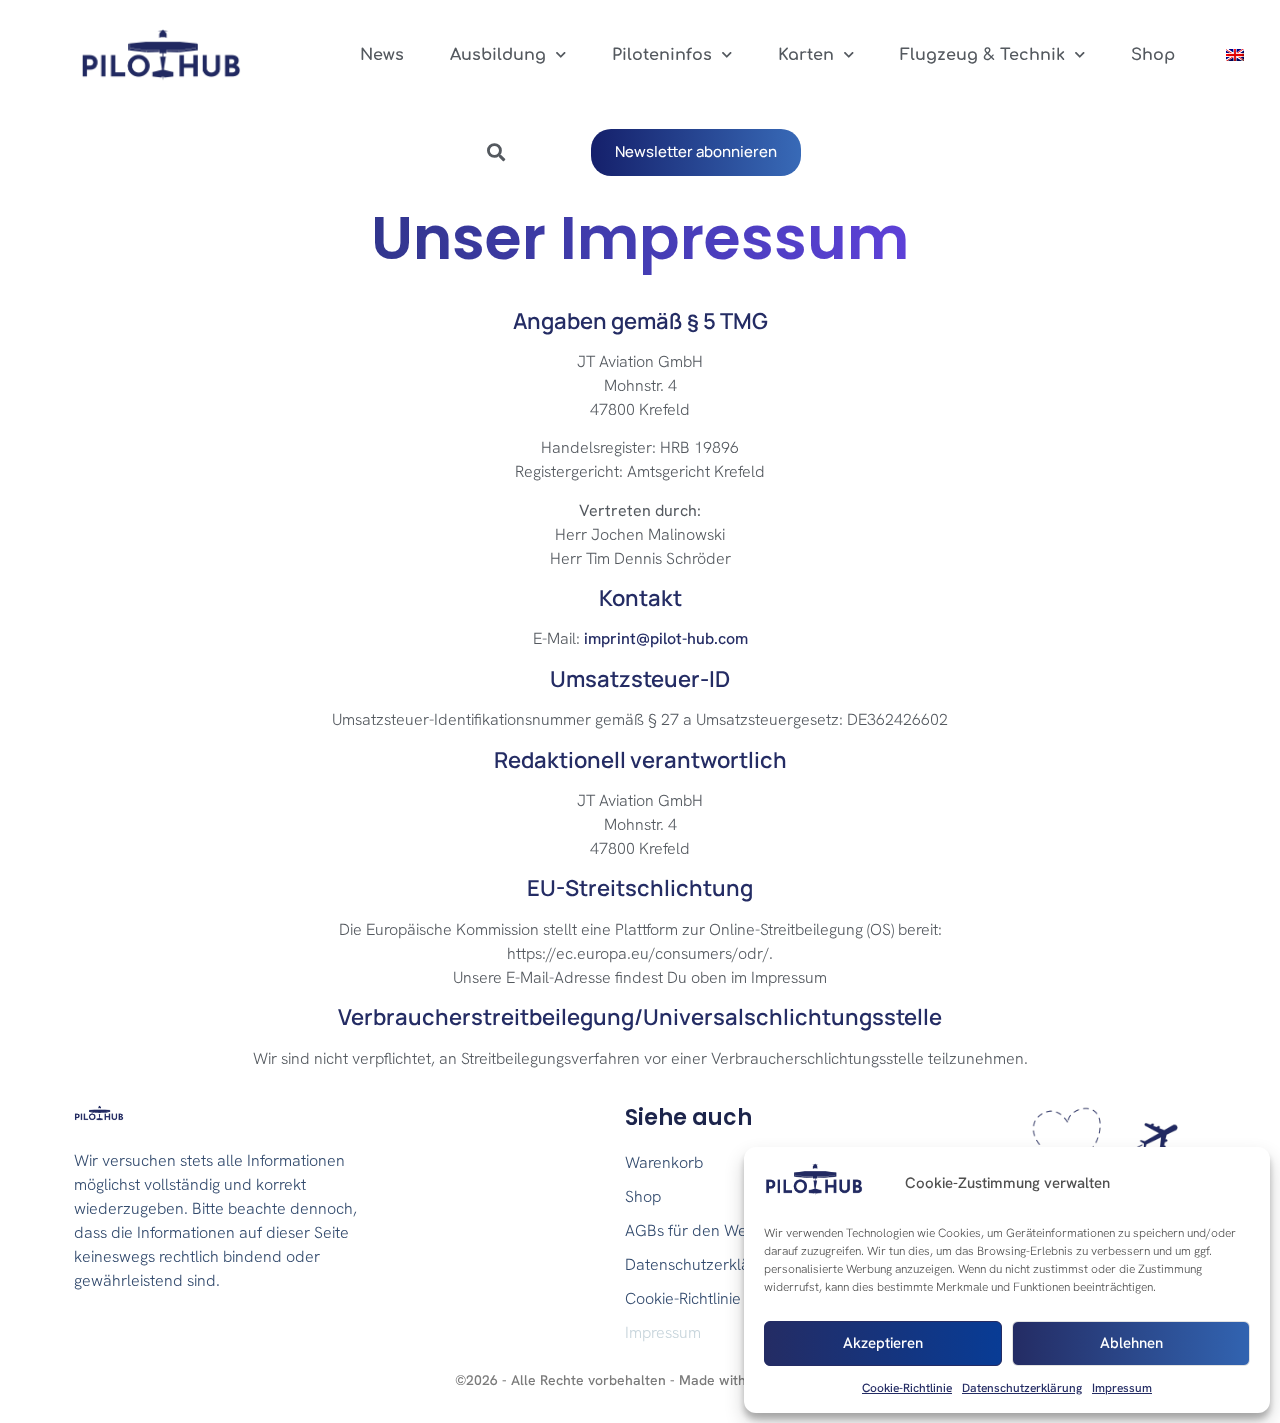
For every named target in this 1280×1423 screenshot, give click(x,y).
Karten (806, 55)
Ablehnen (1131, 1343)
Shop (1153, 55)
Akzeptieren (883, 1343)
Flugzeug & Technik (982, 55)
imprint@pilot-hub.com (666, 638)
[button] (495, 152)
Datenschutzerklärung (1022, 1388)
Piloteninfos (662, 55)
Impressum (1122, 1388)
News (382, 55)
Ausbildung (498, 55)
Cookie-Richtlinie (907, 1388)
